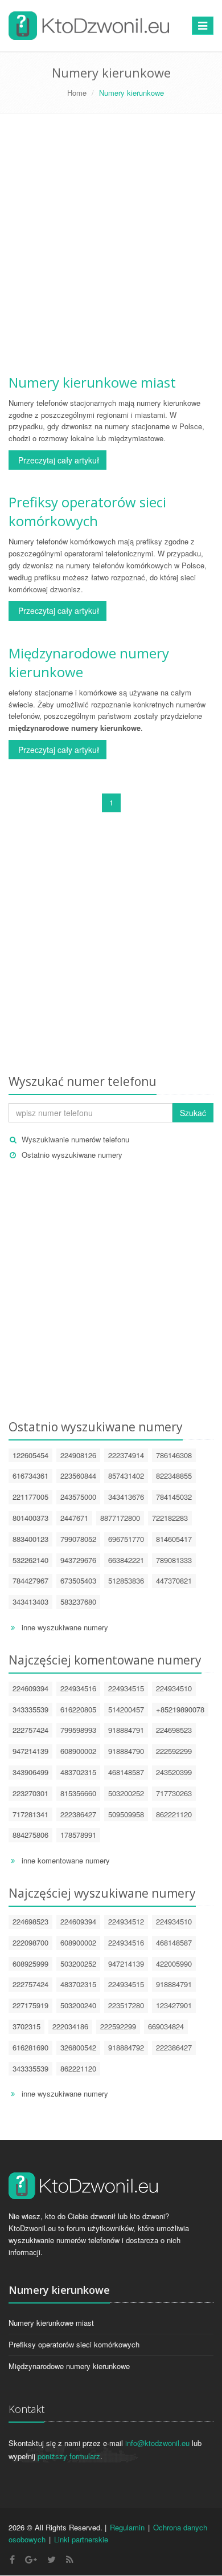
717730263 (174, 1793)
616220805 (78, 1709)
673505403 (78, 1580)
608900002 (78, 1751)
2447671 (74, 1518)
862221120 (174, 1814)
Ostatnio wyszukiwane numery (72, 1155)
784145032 (174, 1497)
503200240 (78, 2005)
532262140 (30, 1560)
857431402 (126, 1476)
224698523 (174, 1730)
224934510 (174, 1688)
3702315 (26, 2026)
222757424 (30, 1730)
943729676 (78, 1560)
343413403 (30, 1602)
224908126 (78, 1455)
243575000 (78, 1497)
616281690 (30, 2047)
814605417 (174, 1539)
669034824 (166, 2026)
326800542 (78, 2047)
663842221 (126, 1560)
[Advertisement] (111, 247)
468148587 (126, 1772)
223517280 (126, 2005)
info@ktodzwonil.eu (157, 2443)
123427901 (174, 2005)
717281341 (30, 1814)
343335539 (30, 1709)
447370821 (174, 1580)
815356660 (78, 1793)
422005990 (174, 1963)
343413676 (126, 1497)
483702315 (78, 1772)
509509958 (126, 1814)
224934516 (78, 1688)
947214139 (30, 1751)
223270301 (30, 1793)
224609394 (30, 1688)
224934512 (126, 1921)
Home (77, 93)
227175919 (30, 2005)
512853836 (126, 1580)
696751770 (126, 1539)
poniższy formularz (69, 2456)
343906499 (30, 1772)
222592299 (174, 1751)
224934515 (126, 1688)
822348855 (174, 1476)
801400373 (30, 1518)
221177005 (30, 1497)
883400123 (30, 1539)
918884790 (126, 1751)
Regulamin (127, 2527)
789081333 (174, 1560)
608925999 (30, 1963)
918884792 (126, 2047)
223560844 (78, 1476)
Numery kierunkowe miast (92, 382)
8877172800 (120, 1518)
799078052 (78, 1539)
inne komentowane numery (66, 1860)
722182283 (170, 1518)
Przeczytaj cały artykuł (57, 460)
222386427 (78, 1814)
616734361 (30, 1476)
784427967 (30, 1580)
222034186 (70, 2026)
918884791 (126, 1730)
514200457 (126, 1709)
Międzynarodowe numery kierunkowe (69, 2366)
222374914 (126, 1455)
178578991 (78, 1835)
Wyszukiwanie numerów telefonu (75, 1139)
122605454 (30, 1455)
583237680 (78, 1602)
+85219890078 (180, 1709)
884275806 (30, 1835)
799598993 (78, 1730)
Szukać (193, 1113)
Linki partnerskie (81, 2539)
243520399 (174, 1772)
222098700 (30, 1942)
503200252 (126, 1793)
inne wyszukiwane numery (65, 1627)
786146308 (174, 1455)
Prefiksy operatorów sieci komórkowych (87, 511)
